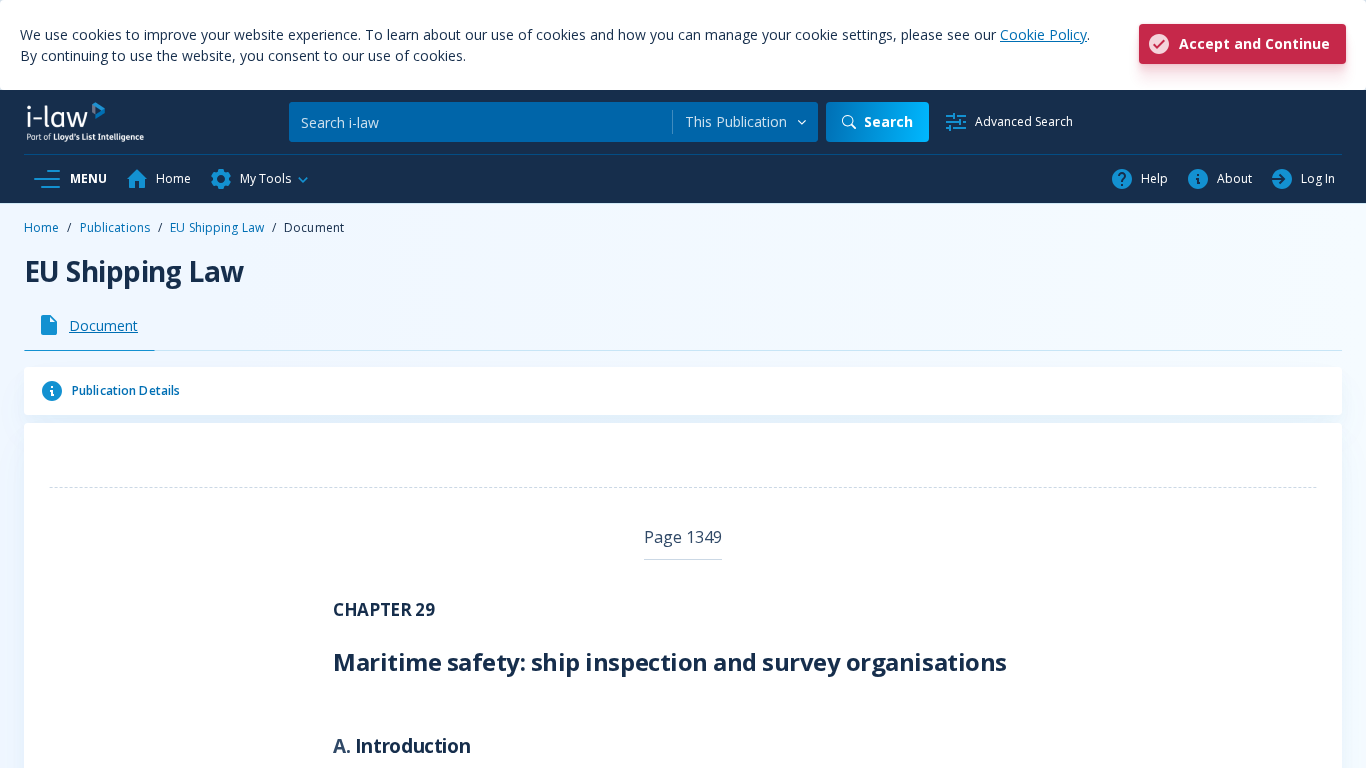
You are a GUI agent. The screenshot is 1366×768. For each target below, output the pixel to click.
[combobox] (745, 122)
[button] (260, 179)
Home (41, 227)
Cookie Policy (1043, 34)
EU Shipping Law (217, 227)
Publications (115, 227)
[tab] (89, 325)
